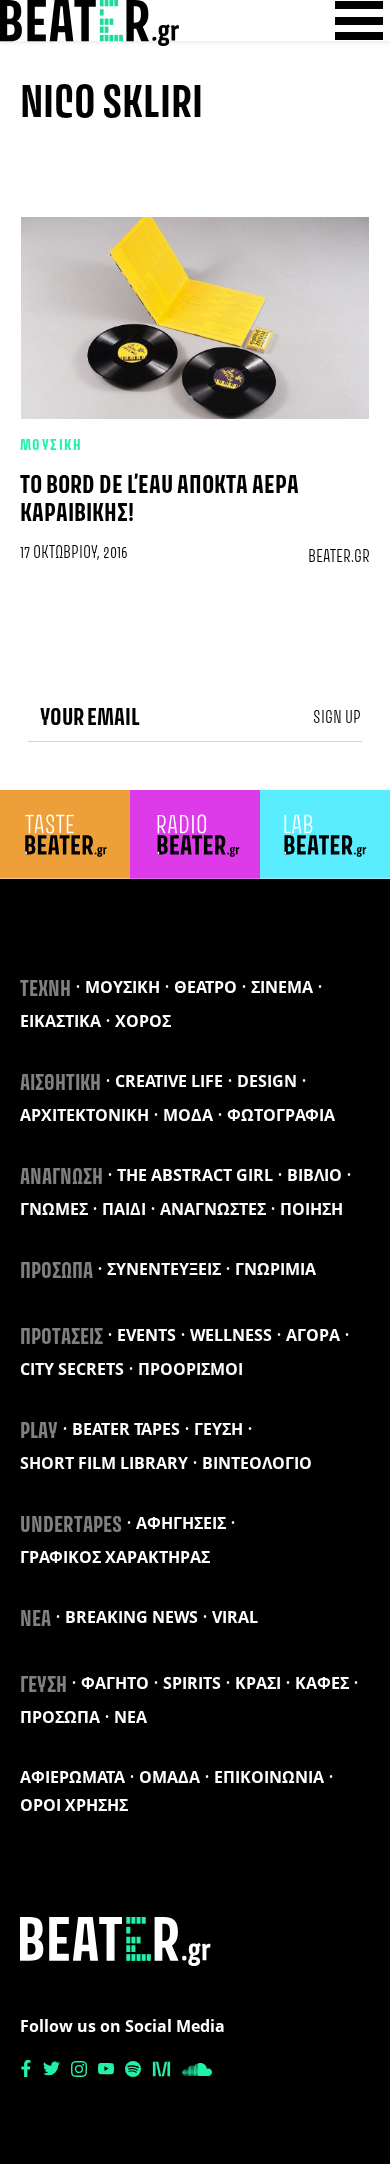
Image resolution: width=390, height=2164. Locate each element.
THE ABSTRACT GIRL (195, 1175)
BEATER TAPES (126, 1429)
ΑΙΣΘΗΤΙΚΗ (60, 1084)
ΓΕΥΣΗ (218, 1429)
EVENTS (146, 1335)
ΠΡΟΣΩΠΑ (56, 1272)
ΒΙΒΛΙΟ (314, 1175)
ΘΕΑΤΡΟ (205, 987)
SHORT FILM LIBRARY (104, 1463)
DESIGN (267, 1081)
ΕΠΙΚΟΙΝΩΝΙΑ (269, 1777)
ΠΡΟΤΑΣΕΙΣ (61, 1338)
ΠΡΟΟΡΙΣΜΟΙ (190, 1369)
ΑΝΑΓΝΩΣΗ (61, 1178)
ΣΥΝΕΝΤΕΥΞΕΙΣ (164, 1269)
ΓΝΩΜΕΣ (54, 1209)
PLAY (39, 1432)
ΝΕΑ (35, 1620)
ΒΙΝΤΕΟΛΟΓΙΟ (257, 1463)
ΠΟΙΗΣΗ (311, 1209)
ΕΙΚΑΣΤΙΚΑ (60, 1021)
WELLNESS (231, 1335)
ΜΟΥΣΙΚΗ (51, 446)
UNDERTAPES (71, 1526)
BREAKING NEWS (131, 1617)
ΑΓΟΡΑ (313, 1335)
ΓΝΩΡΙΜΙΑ (275, 1269)
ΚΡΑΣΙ (258, 1683)
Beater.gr (339, 557)
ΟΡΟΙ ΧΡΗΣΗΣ (74, 1805)
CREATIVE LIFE (169, 1081)
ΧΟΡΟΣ (143, 1021)
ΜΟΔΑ (188, 1115)
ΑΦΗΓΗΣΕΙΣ (181, 1523)
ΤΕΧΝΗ (45, 990)
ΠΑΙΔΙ (124, 1209)
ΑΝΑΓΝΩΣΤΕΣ (213, 1209)
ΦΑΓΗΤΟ (115, 1683)
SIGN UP (337, 718)
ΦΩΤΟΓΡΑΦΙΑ (281, 1115)
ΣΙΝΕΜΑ (282, 987)
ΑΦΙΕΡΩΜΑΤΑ (72, 1777)
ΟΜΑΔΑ (169, 1777)
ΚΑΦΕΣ (322, 1683)
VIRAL (235, 1617)
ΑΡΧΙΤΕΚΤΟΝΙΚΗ (84, 1115)
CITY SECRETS (72, 1369)
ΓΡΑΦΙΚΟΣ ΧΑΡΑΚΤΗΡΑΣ (115, 1557)
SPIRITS (192, 1683)
